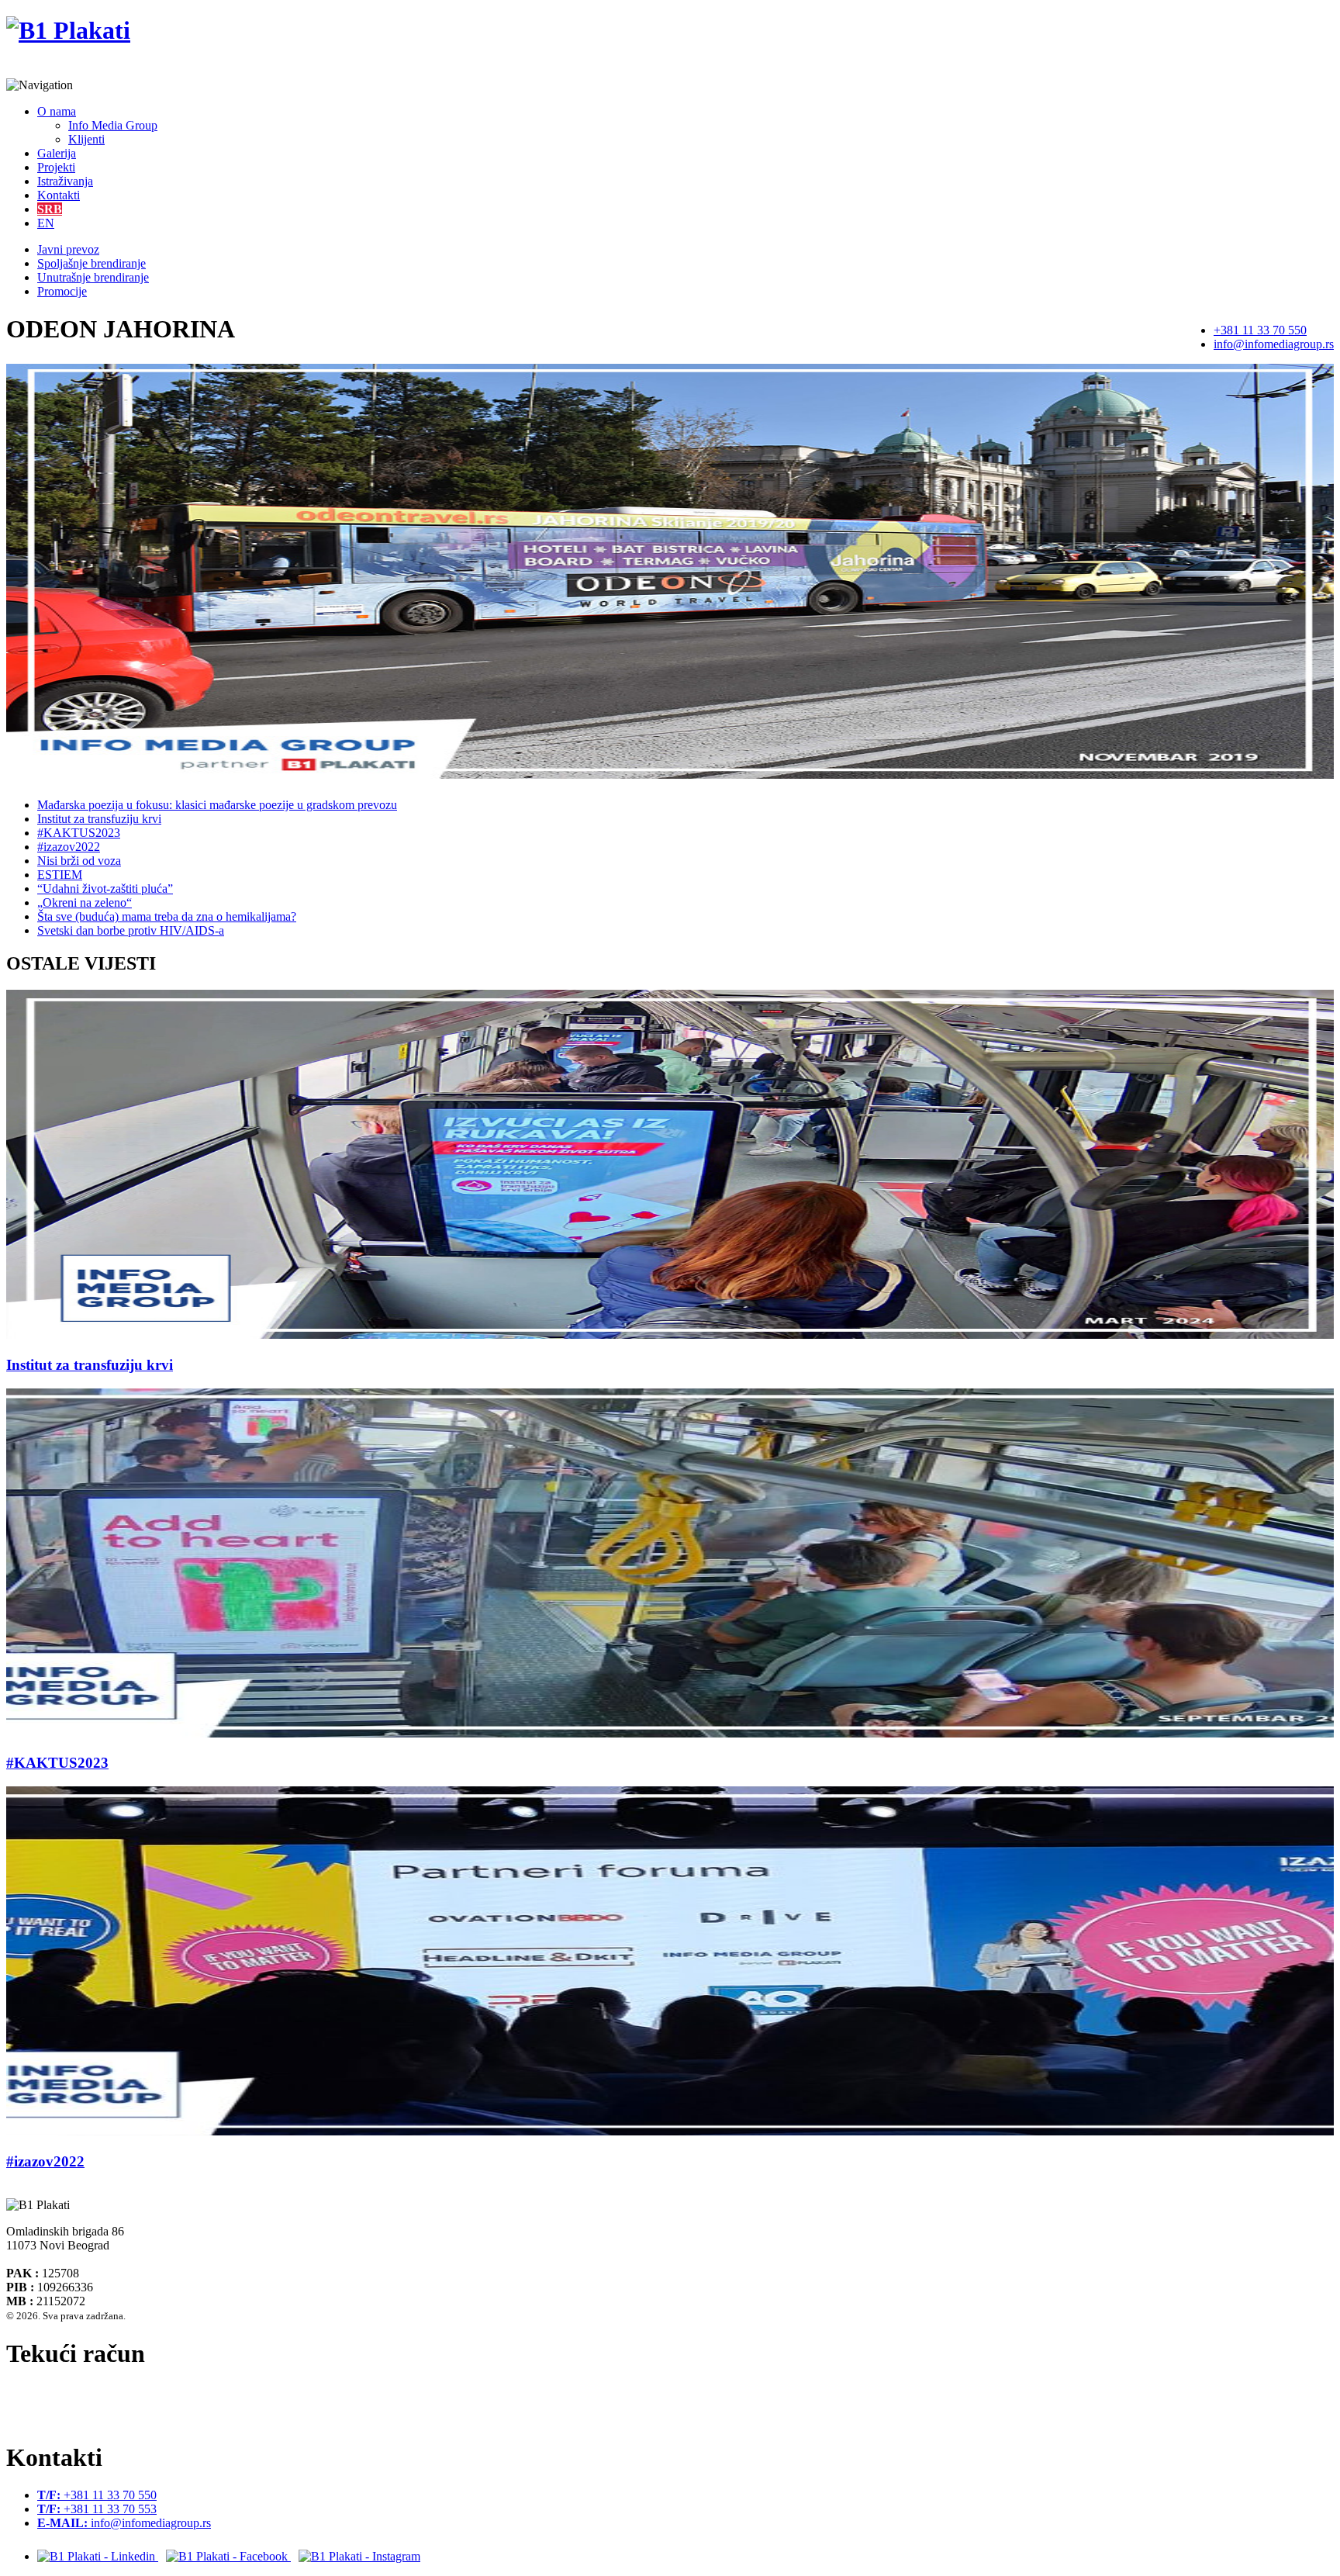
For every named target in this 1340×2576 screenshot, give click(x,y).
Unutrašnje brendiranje (93, 277)
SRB (50, 209)
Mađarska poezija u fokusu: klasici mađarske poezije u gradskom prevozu (217, 805)
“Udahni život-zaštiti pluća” (105, 889)
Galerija (57, 153)
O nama (57, 111)
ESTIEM (60, 875)
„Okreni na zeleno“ (85, 902)
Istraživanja (65, 181)
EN (46, 223)
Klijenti (86, 139)
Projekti (56, 167)
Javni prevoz (68, 249)
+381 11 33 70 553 (97, 2509)
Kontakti (59, 195)
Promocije (62, 291)
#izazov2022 (69, 847)
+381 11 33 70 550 (1260, 330)
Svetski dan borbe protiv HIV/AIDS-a (131, 930)
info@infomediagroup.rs (1274, 344)
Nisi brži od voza (79, 861)
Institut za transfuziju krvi (99, 819)
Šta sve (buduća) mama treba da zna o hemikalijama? (167, 916)
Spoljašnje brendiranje (92, 263)
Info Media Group (113, 125)
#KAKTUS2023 (79, 833)
